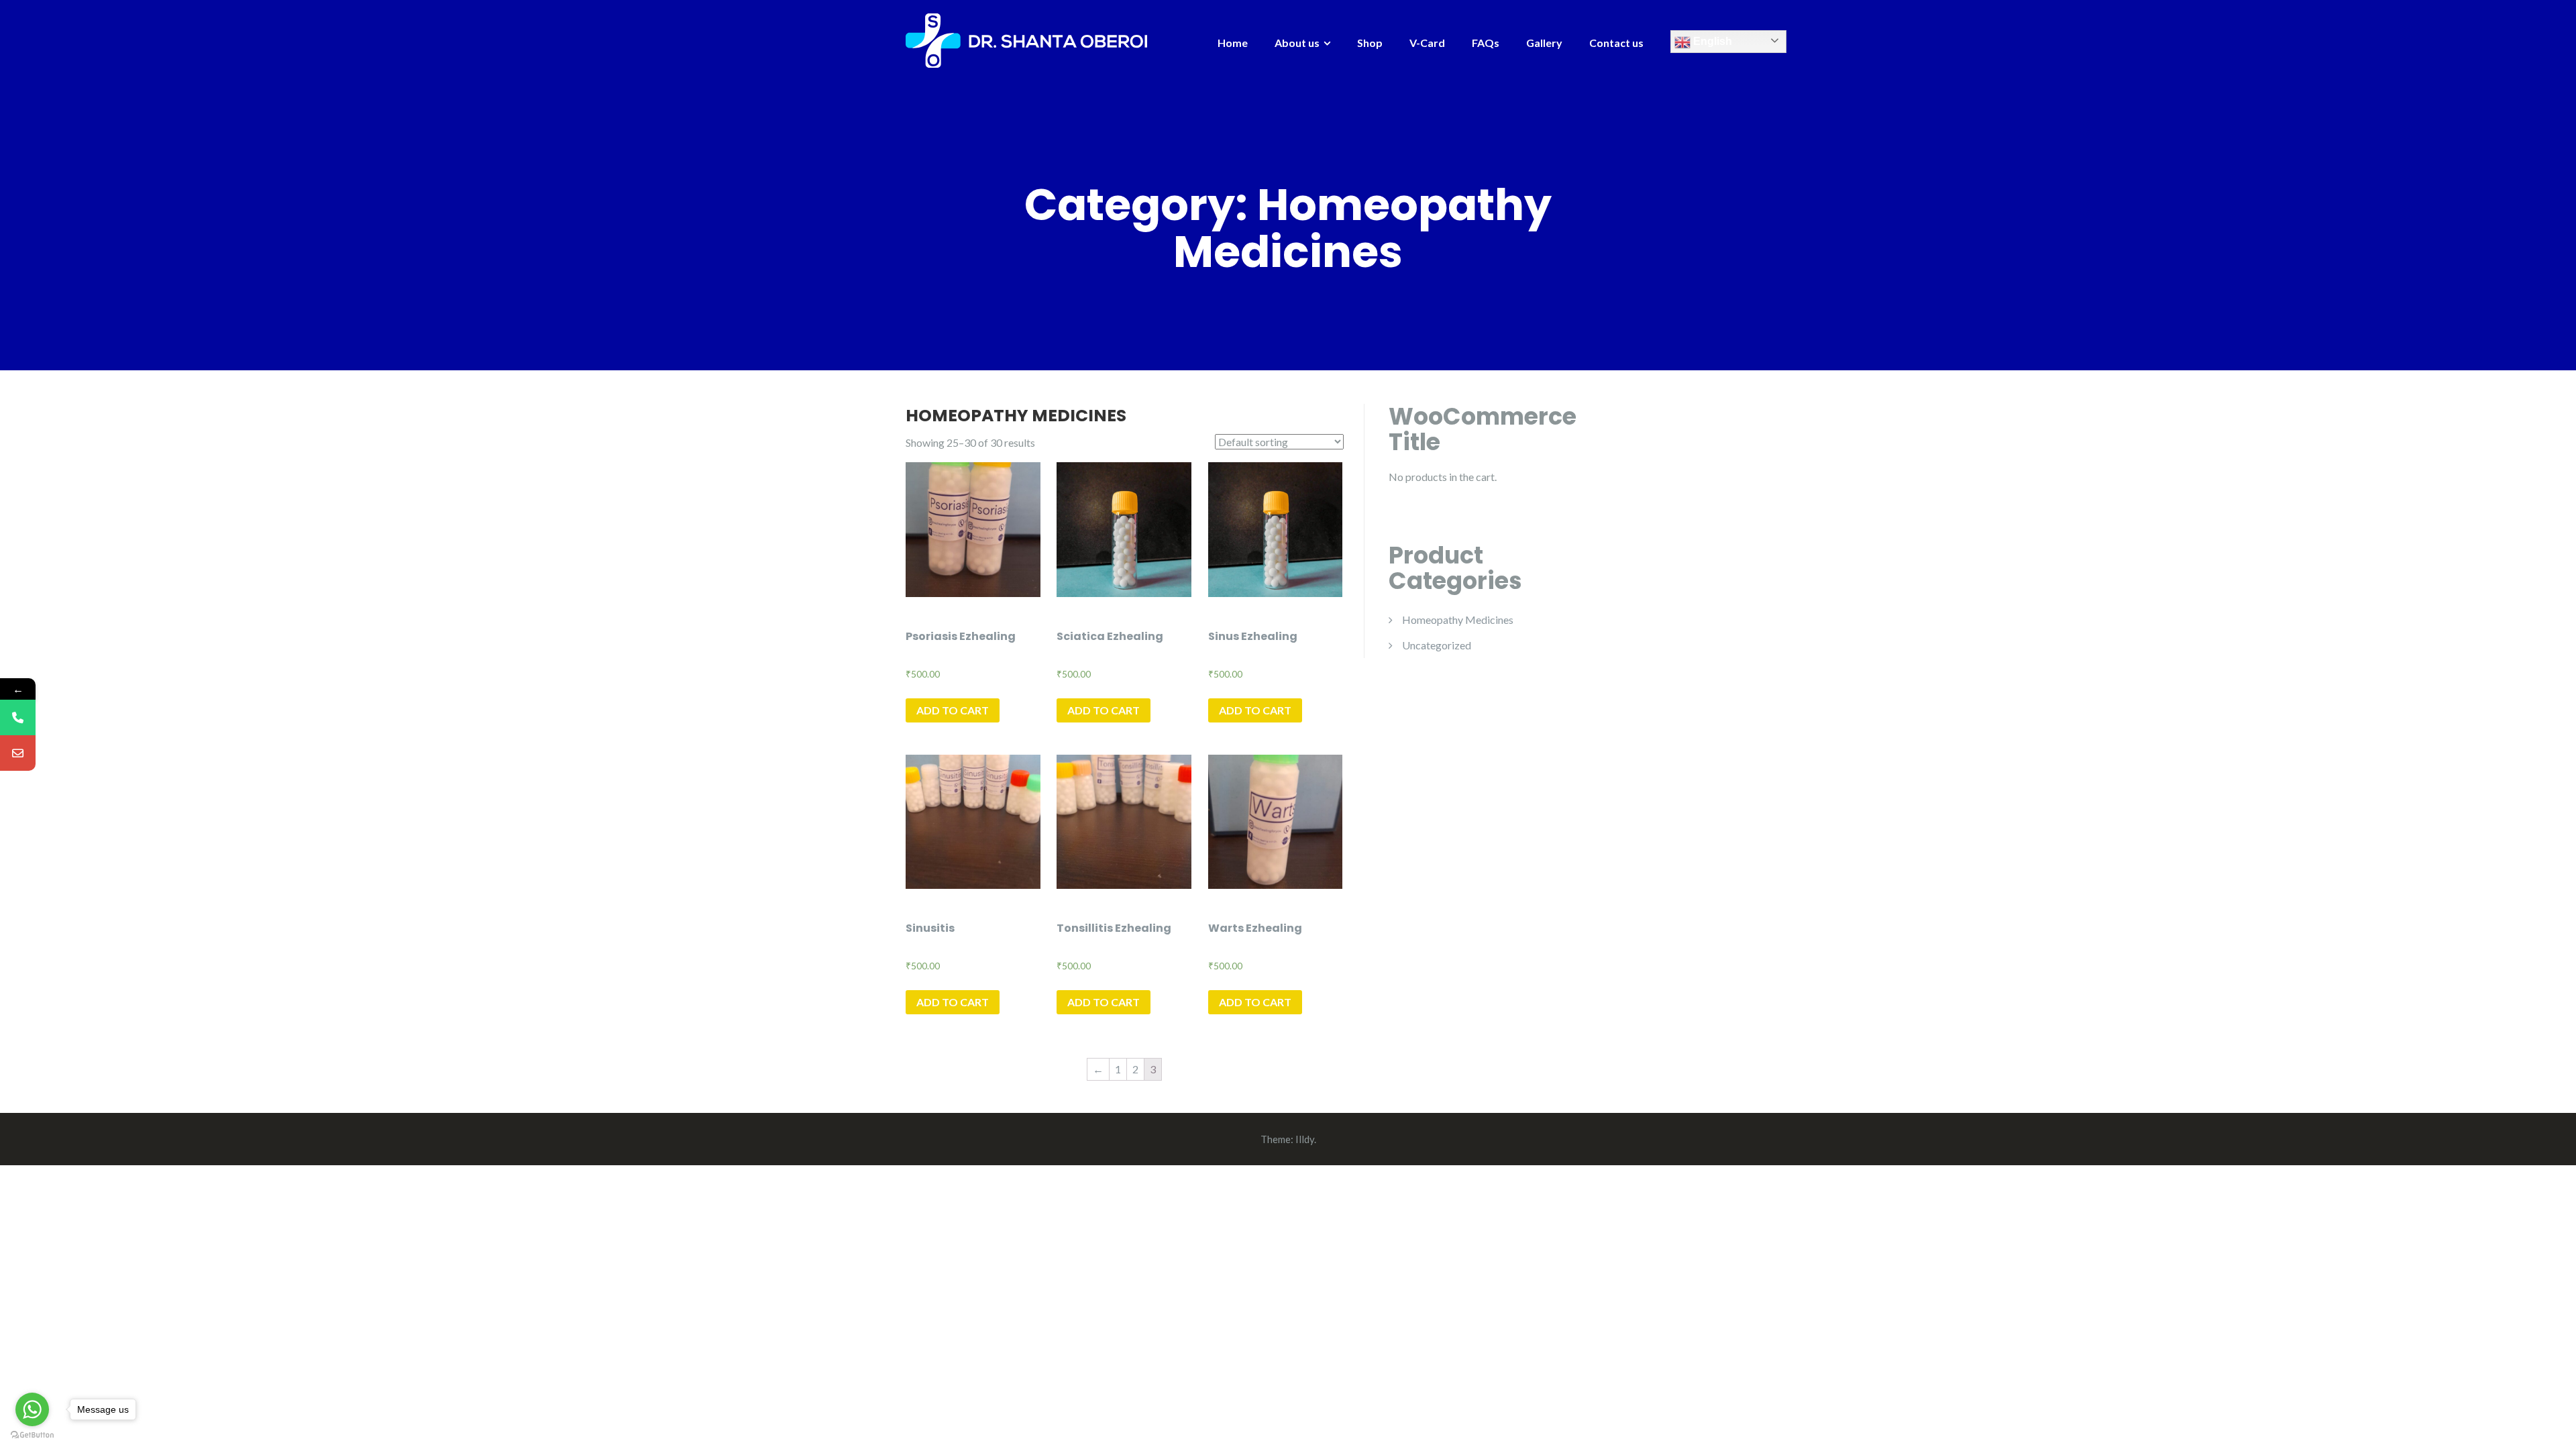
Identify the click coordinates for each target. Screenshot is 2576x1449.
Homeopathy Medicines (1458, 620)
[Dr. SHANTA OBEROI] (1026, 39)
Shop (1370, 43)
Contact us (1616, 43)
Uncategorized (1437, 645)
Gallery (1544, 43)
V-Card (1427, 43)
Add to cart (953, 710)
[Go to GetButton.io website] (32, 1435)
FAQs (1486, 43)
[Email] (18, 753)
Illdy (1305, 1139)
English (1711, 41)
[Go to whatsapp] (32, 1409)
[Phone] (18, 717)
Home (1233, 43)
